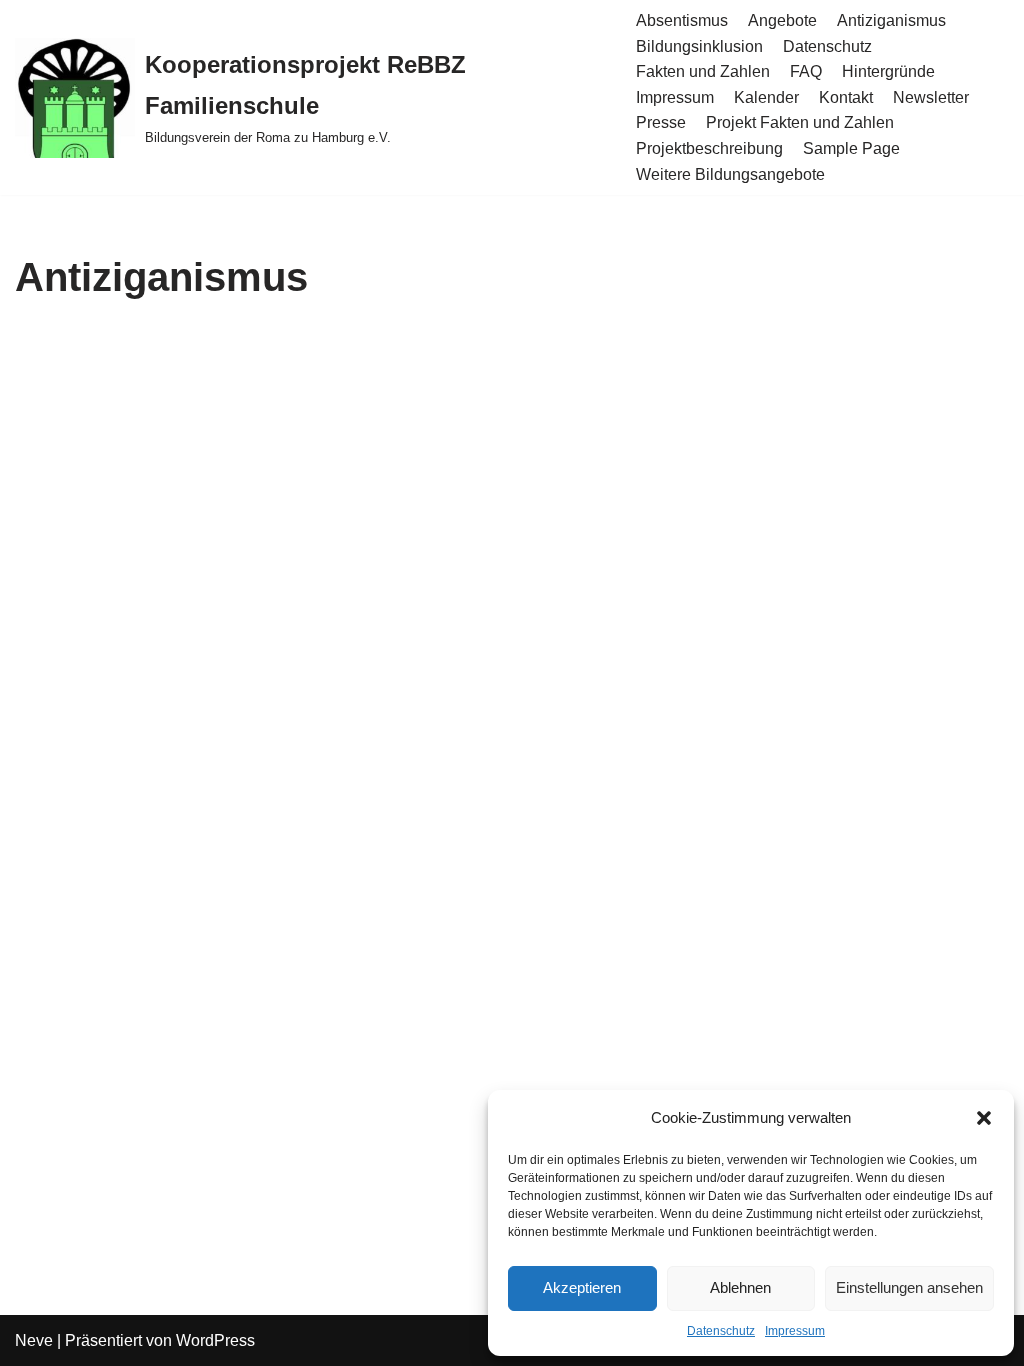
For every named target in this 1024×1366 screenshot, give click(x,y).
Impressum (795, 1331)
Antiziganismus (891, 20)
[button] (984, 1118)
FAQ (806, 71)
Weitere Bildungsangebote (730, 174)
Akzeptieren (582, 1287)
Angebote (782, 20)
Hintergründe (888, 71)
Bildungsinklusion (699, 46)
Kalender (766, 97)
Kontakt (846, 97)
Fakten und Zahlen (703, 71)
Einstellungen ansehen (909, 1287)
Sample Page (851, 148)
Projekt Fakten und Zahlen (800, 122)
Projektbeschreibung (709, 148)
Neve (34, 1340)
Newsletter (931, 97)
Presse (661, 122)
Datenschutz (721, 1331)
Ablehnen (740, 1287)
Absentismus (682, 20)
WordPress (215, 1340)
